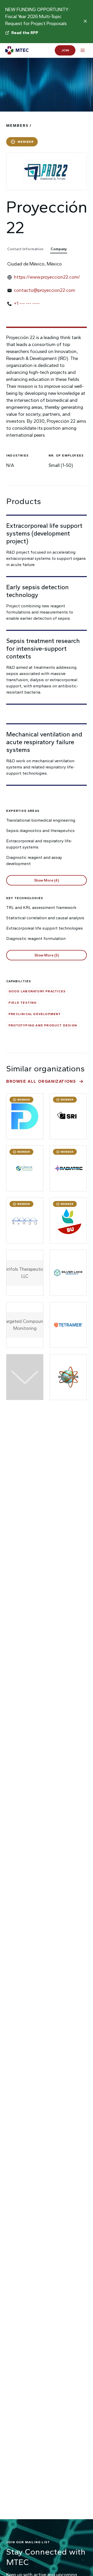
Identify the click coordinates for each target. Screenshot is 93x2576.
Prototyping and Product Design (43, 1025)
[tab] (28, 249)
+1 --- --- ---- (27, 303)
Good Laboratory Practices (37, 991)
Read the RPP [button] (25, 33)
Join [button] (65, 50)
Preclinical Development (35, 1014)
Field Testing (23, 1003)
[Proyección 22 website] (47, 171)
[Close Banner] (85, 21)
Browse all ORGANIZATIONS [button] (41, 1081)
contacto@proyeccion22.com (45, 290)
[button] (47, 880)
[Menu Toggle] (83, 50)
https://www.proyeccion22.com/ (47, 277)
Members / (19, 126)
